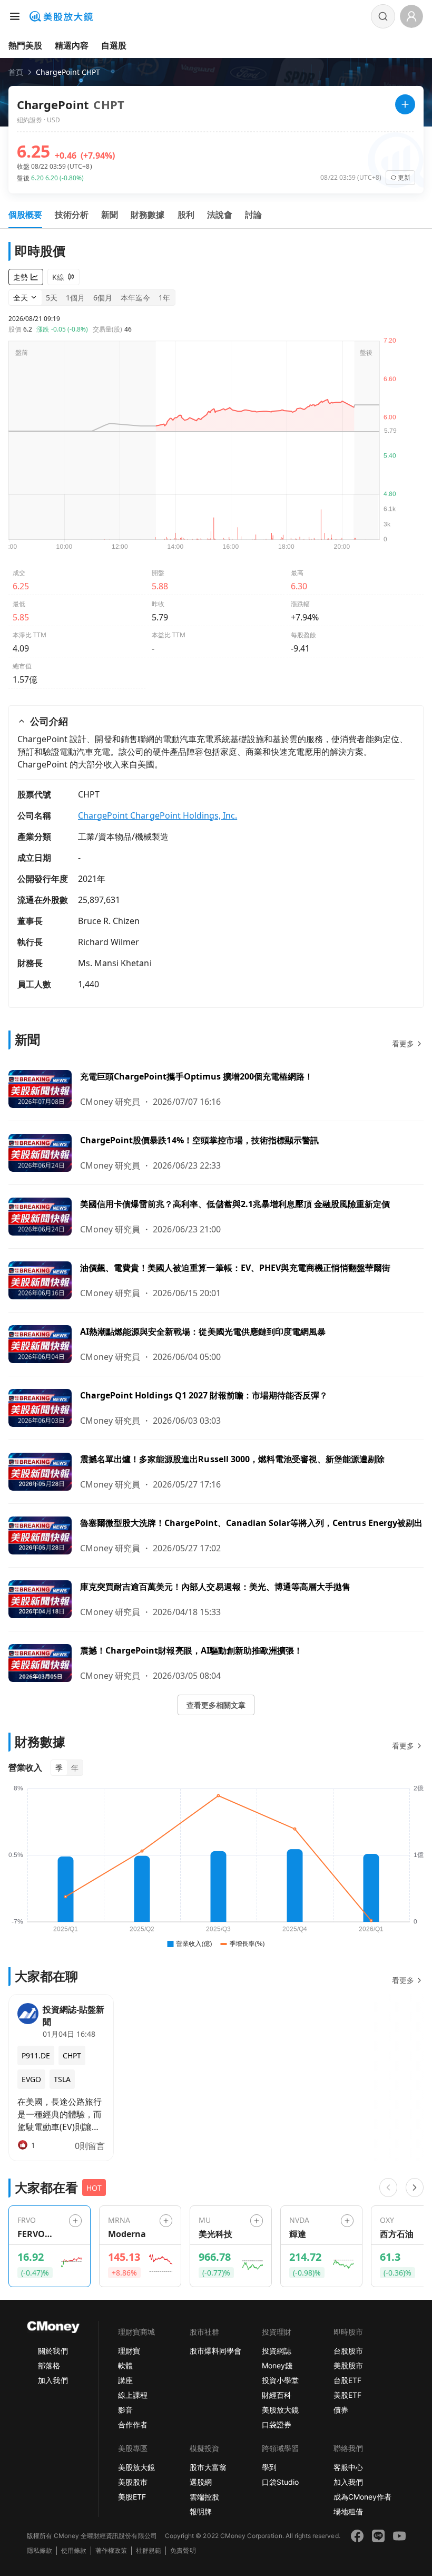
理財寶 (129, 2351)
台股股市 (348, 2351)
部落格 (49, 2365)
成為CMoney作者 (362, 2497)
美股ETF (347, 2395)
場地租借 (348, 2511)
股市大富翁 (208, 2467)
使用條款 (74, 2550)
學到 (269, 2467)
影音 (125, 2410)
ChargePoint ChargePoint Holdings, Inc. (158, 815)
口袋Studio (280, 2482)
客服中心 (348, 2467)
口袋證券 (277, 2424)
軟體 (125, 2365)
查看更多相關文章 (216, 1705)
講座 (125, 2380)
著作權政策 (111, 2550)
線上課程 (133, 2395)
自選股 (114, 45)
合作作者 (133, 2424)
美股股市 (348, 2365)
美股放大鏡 (280, 2410)
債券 (341, 2410)
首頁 (16, 72)
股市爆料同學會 (215, 2351)
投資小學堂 (280, 2380)
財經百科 (277, 2395)
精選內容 (72, 45)
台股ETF (347, 2380)
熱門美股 (25, 45)
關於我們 (53, 2351)
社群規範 (149, 2550)
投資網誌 (277, 2351)
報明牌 (201, 2511)
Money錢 (277, 2365)
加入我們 (53, 2380)
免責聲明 (183, 2550)
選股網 (201, 2482)
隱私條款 (40, 2550)
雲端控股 (204, 2497)
